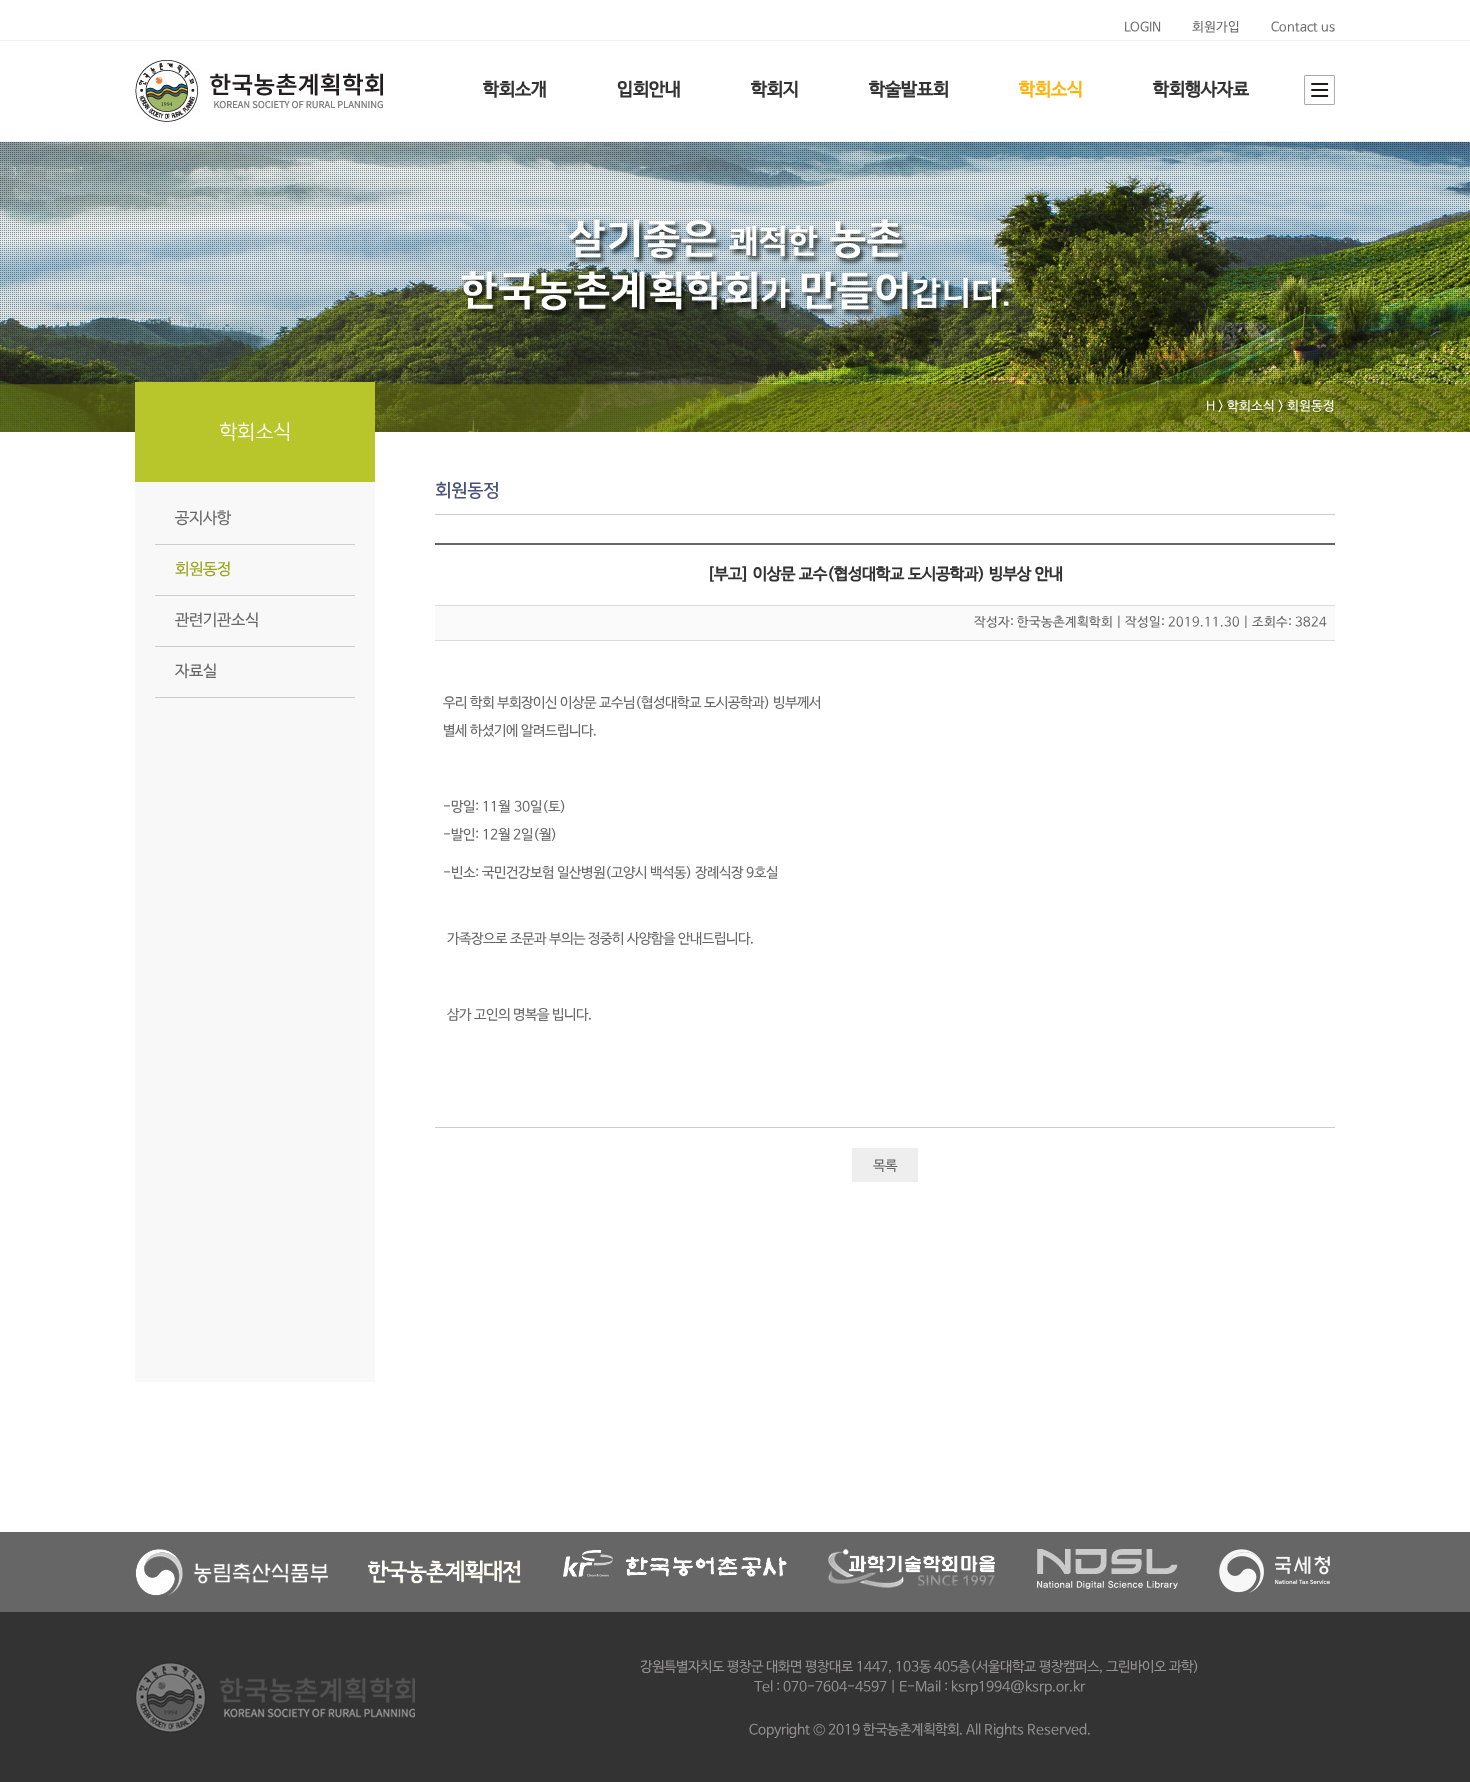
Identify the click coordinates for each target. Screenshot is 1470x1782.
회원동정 (203, 569)
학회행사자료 (1201, 90)
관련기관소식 (217, 620)
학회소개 (515, 90)
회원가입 (1216, 27)
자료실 (196, 671)
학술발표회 (909, 90)
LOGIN (1142, 27)
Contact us (1303, 27)
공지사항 (203, 518)
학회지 (775, 90)
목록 (885, 1166)
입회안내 (649, 90)
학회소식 (1051, 90)
